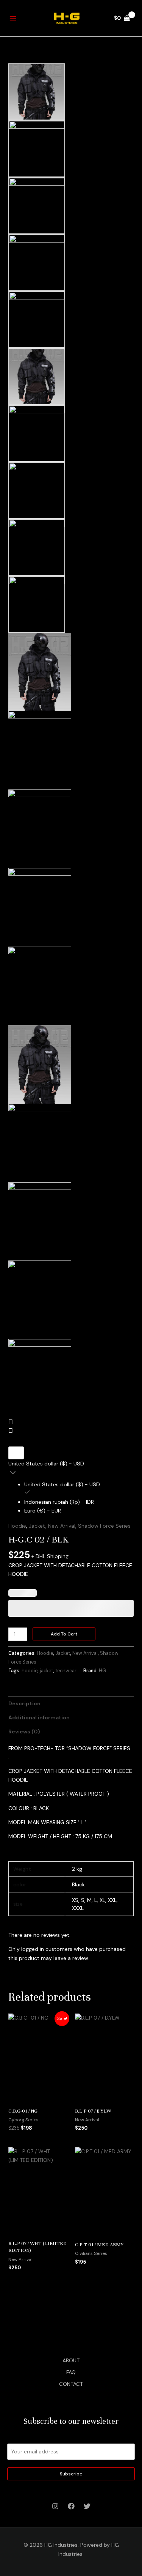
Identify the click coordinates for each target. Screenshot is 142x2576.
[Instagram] (55, 2506)
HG (102, 1671)
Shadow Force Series (104, 1526)
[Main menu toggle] (13, 18)
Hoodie (17, 1526)
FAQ (71, 2372)
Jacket (37, 1526)
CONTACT (71, 2384)
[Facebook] (71, 2506)
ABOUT (71, 2360)
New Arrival (62, 1526)
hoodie (30, 1671)
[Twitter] (87, 2506)
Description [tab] (24, 1703)
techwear (66, 1671)
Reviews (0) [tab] (24, 1732)
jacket (46, 1671)
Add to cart (64, 1634)
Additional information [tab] (39, 1717)
